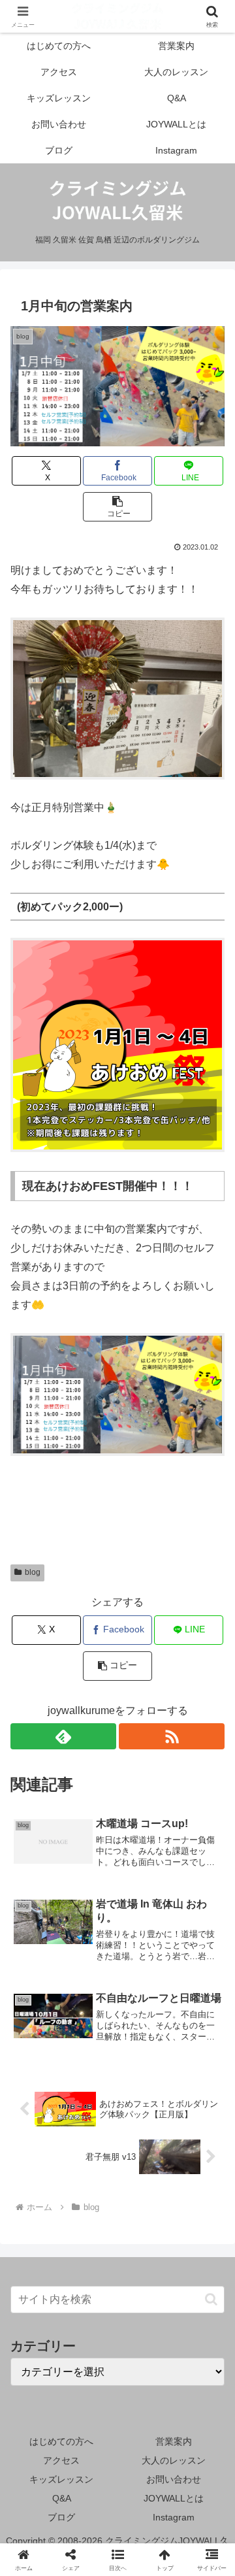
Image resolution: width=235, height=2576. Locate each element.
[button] (118, 507)
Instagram (174, 2517)
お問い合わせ (174, 2479)
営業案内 (174, 2441)
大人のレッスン (174, 2460)
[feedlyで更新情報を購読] (63, 1736)
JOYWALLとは (174, 2498)
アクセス (61, 2460)
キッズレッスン (61, 2479)
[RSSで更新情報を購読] (172, 1736)
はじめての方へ (61, 2441)
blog (33, 1572)
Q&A (62, 2498)
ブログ (61, 2517)
